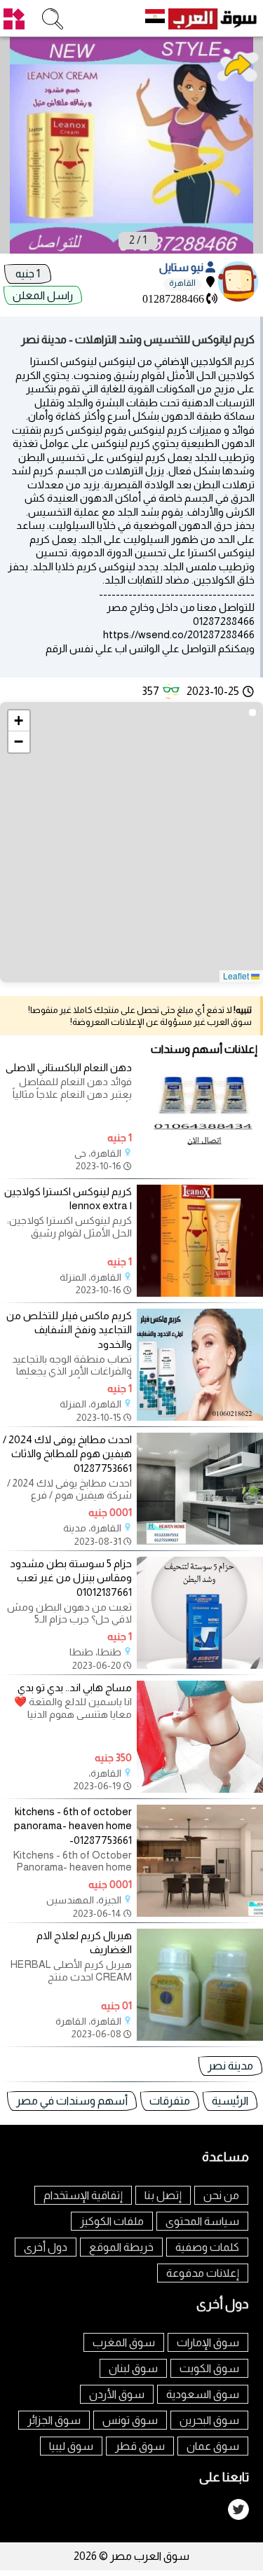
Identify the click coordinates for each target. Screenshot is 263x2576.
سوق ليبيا (71, 2446)
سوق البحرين (209, 2420)
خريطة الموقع (121, 2247)
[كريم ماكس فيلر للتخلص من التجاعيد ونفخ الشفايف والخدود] (200, 1417)
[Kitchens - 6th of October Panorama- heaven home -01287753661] (200, 1913)
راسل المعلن (43, 295)
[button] (19, 721)
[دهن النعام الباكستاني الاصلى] (200, 1169)
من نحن (221, 2195)
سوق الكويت (209, 2368)
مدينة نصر (230, 2066)
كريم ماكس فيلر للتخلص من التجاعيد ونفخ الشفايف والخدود (69, 1330)
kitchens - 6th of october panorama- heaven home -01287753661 (73, 1826)
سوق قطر (140, 2446)
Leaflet (237, 976)
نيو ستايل (182, 267)
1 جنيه (28, 274)
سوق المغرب (124, 2342)
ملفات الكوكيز (112, 2221)
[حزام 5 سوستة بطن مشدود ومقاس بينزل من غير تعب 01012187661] (200, 1665)
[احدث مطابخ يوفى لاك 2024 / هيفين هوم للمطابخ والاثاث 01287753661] (200, 1541)
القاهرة (182, 283)
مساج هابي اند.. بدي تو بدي (75, 1687)
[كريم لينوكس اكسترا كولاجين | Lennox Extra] (200, 1293)
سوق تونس (130, 2420)
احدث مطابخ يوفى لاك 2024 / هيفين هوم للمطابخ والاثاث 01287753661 (67, 1454)
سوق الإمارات (208, 2342)
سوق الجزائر (54, 2420)
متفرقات (170, 2101)
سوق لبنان (133, 2368)
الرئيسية (230, 2101)
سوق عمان (213, 2446)
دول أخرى (46, 2247)
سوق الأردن (117, 2394)
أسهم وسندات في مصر (72, 2101)
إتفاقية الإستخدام (83, 2195)
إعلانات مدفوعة (203, 2273)
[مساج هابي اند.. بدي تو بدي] (200, 1789)
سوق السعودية (203, 2394)
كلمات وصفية (207, 2247)
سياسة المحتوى (202, 2221)
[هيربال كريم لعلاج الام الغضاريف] (200, 2037)
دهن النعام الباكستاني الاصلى (69, 1067)
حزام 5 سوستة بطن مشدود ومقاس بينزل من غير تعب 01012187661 (71, 1578)
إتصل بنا (163, 2195)
